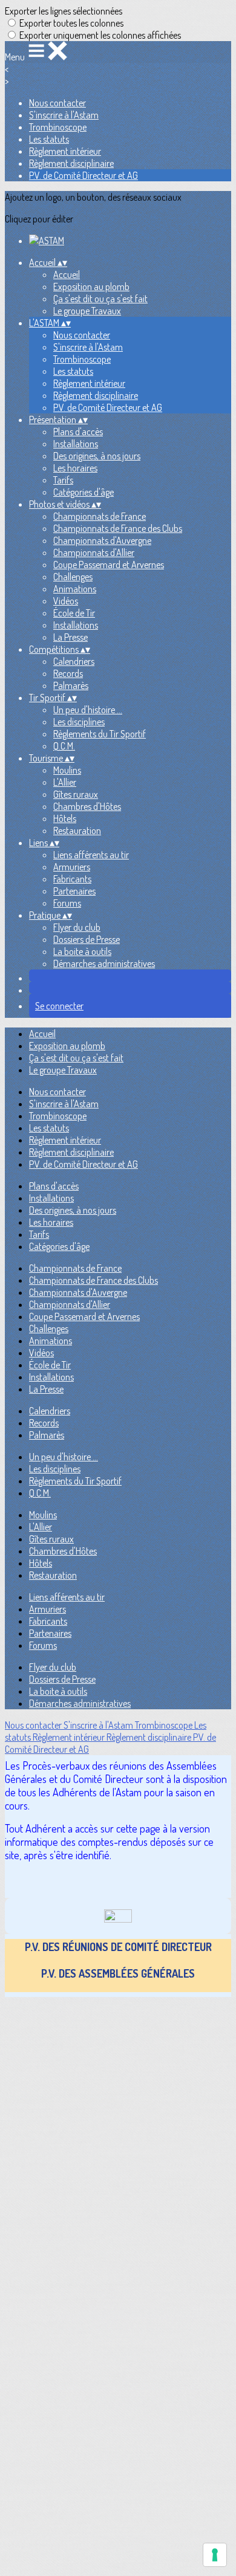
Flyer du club (77, 927)
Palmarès (71, 685)
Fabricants (72, 879)
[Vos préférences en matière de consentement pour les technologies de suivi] (215, 2555)
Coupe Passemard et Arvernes (109, 565)
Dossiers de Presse (87, 939)
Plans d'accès (78, 432)
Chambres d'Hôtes (87, 806)
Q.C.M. (64, 746)
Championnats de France (100, 516)
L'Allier (65, 782)
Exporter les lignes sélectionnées (64, 11)
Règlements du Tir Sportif (100, 734)
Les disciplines (79, 722)
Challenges (73, 577)
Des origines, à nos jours (97, 456)
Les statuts (49, 139)
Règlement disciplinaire (71, 163)
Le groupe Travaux (87, 311)
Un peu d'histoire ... (88, 710)
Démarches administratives (104, 963)
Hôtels (65, 818)
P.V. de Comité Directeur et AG (84, 175)
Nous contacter (57, 103)
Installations (76, 444)
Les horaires (75, 468)
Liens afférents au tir (91, 855)
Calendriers (74, 661)
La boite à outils (82, 951)
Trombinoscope (58, 127)
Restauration (77, 830)
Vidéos (66, 601)
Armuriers (72, 867)
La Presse (70, 637)
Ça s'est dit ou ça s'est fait (100, 299)
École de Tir (74, 613)
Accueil (67, 274)
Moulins (67, 770)
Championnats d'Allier (94, 552)
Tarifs (63, 480)
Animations (75, 589)
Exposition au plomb (91, 286)
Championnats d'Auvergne (102, 540)
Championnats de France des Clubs (118, 528)
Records (68, 673)
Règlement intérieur (65, 151)
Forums (67, 903)
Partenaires (74, 891)
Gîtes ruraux (76, 794)
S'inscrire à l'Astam (64, 115)
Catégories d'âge (84, 492)
